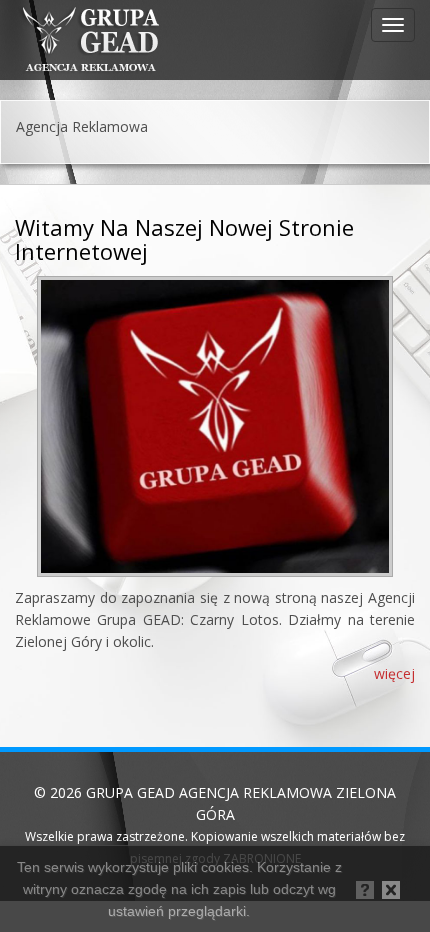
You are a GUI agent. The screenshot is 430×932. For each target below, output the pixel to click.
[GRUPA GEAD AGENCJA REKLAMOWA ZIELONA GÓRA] (90, 40)
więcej (394, 673)
